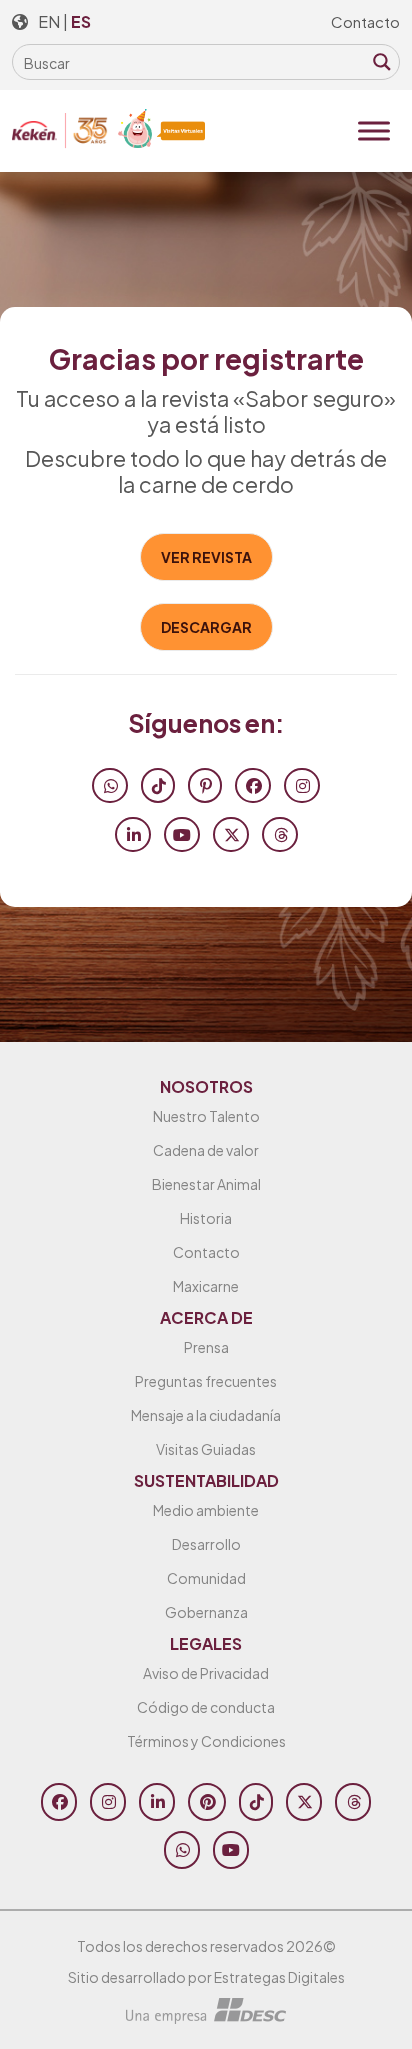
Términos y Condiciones (206, 1741)
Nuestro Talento (206, 1116)
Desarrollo (206, 1544)
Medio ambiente (206, 1510)
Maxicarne (206, 1286)
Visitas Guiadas (206, 1449)
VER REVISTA (206, 557)
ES (81, 21)
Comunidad (206, 1578)
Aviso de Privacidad (206, 1673)
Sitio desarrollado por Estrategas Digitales (206, 1977)
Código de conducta (206, 1707)
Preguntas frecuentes (206, 1381)
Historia (206, 1218)
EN (49, 21)
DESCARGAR (206, 627)
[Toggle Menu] (374, 131)
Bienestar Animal (206, 1184)
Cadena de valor (206, 1150)
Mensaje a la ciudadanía (206, 1415)
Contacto (365, 21)
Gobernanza (206, 1612)
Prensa (206, 1347)
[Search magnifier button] (382, 62)
